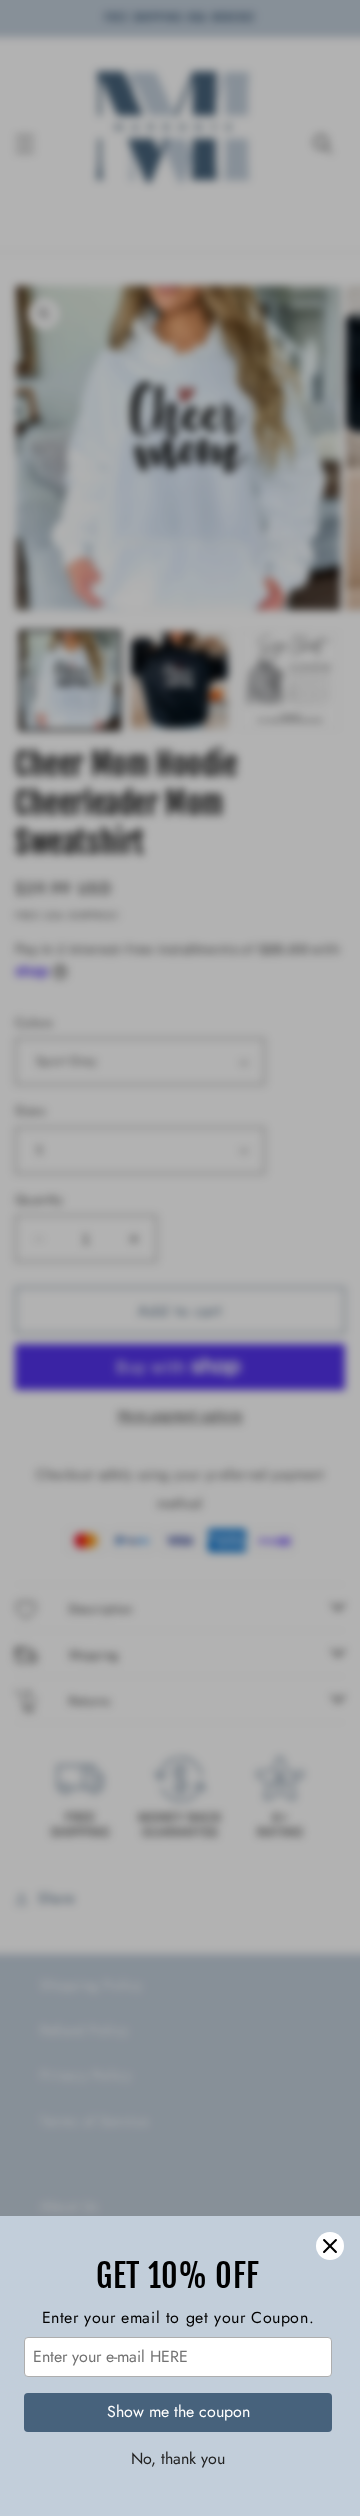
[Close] (330, 2246)
